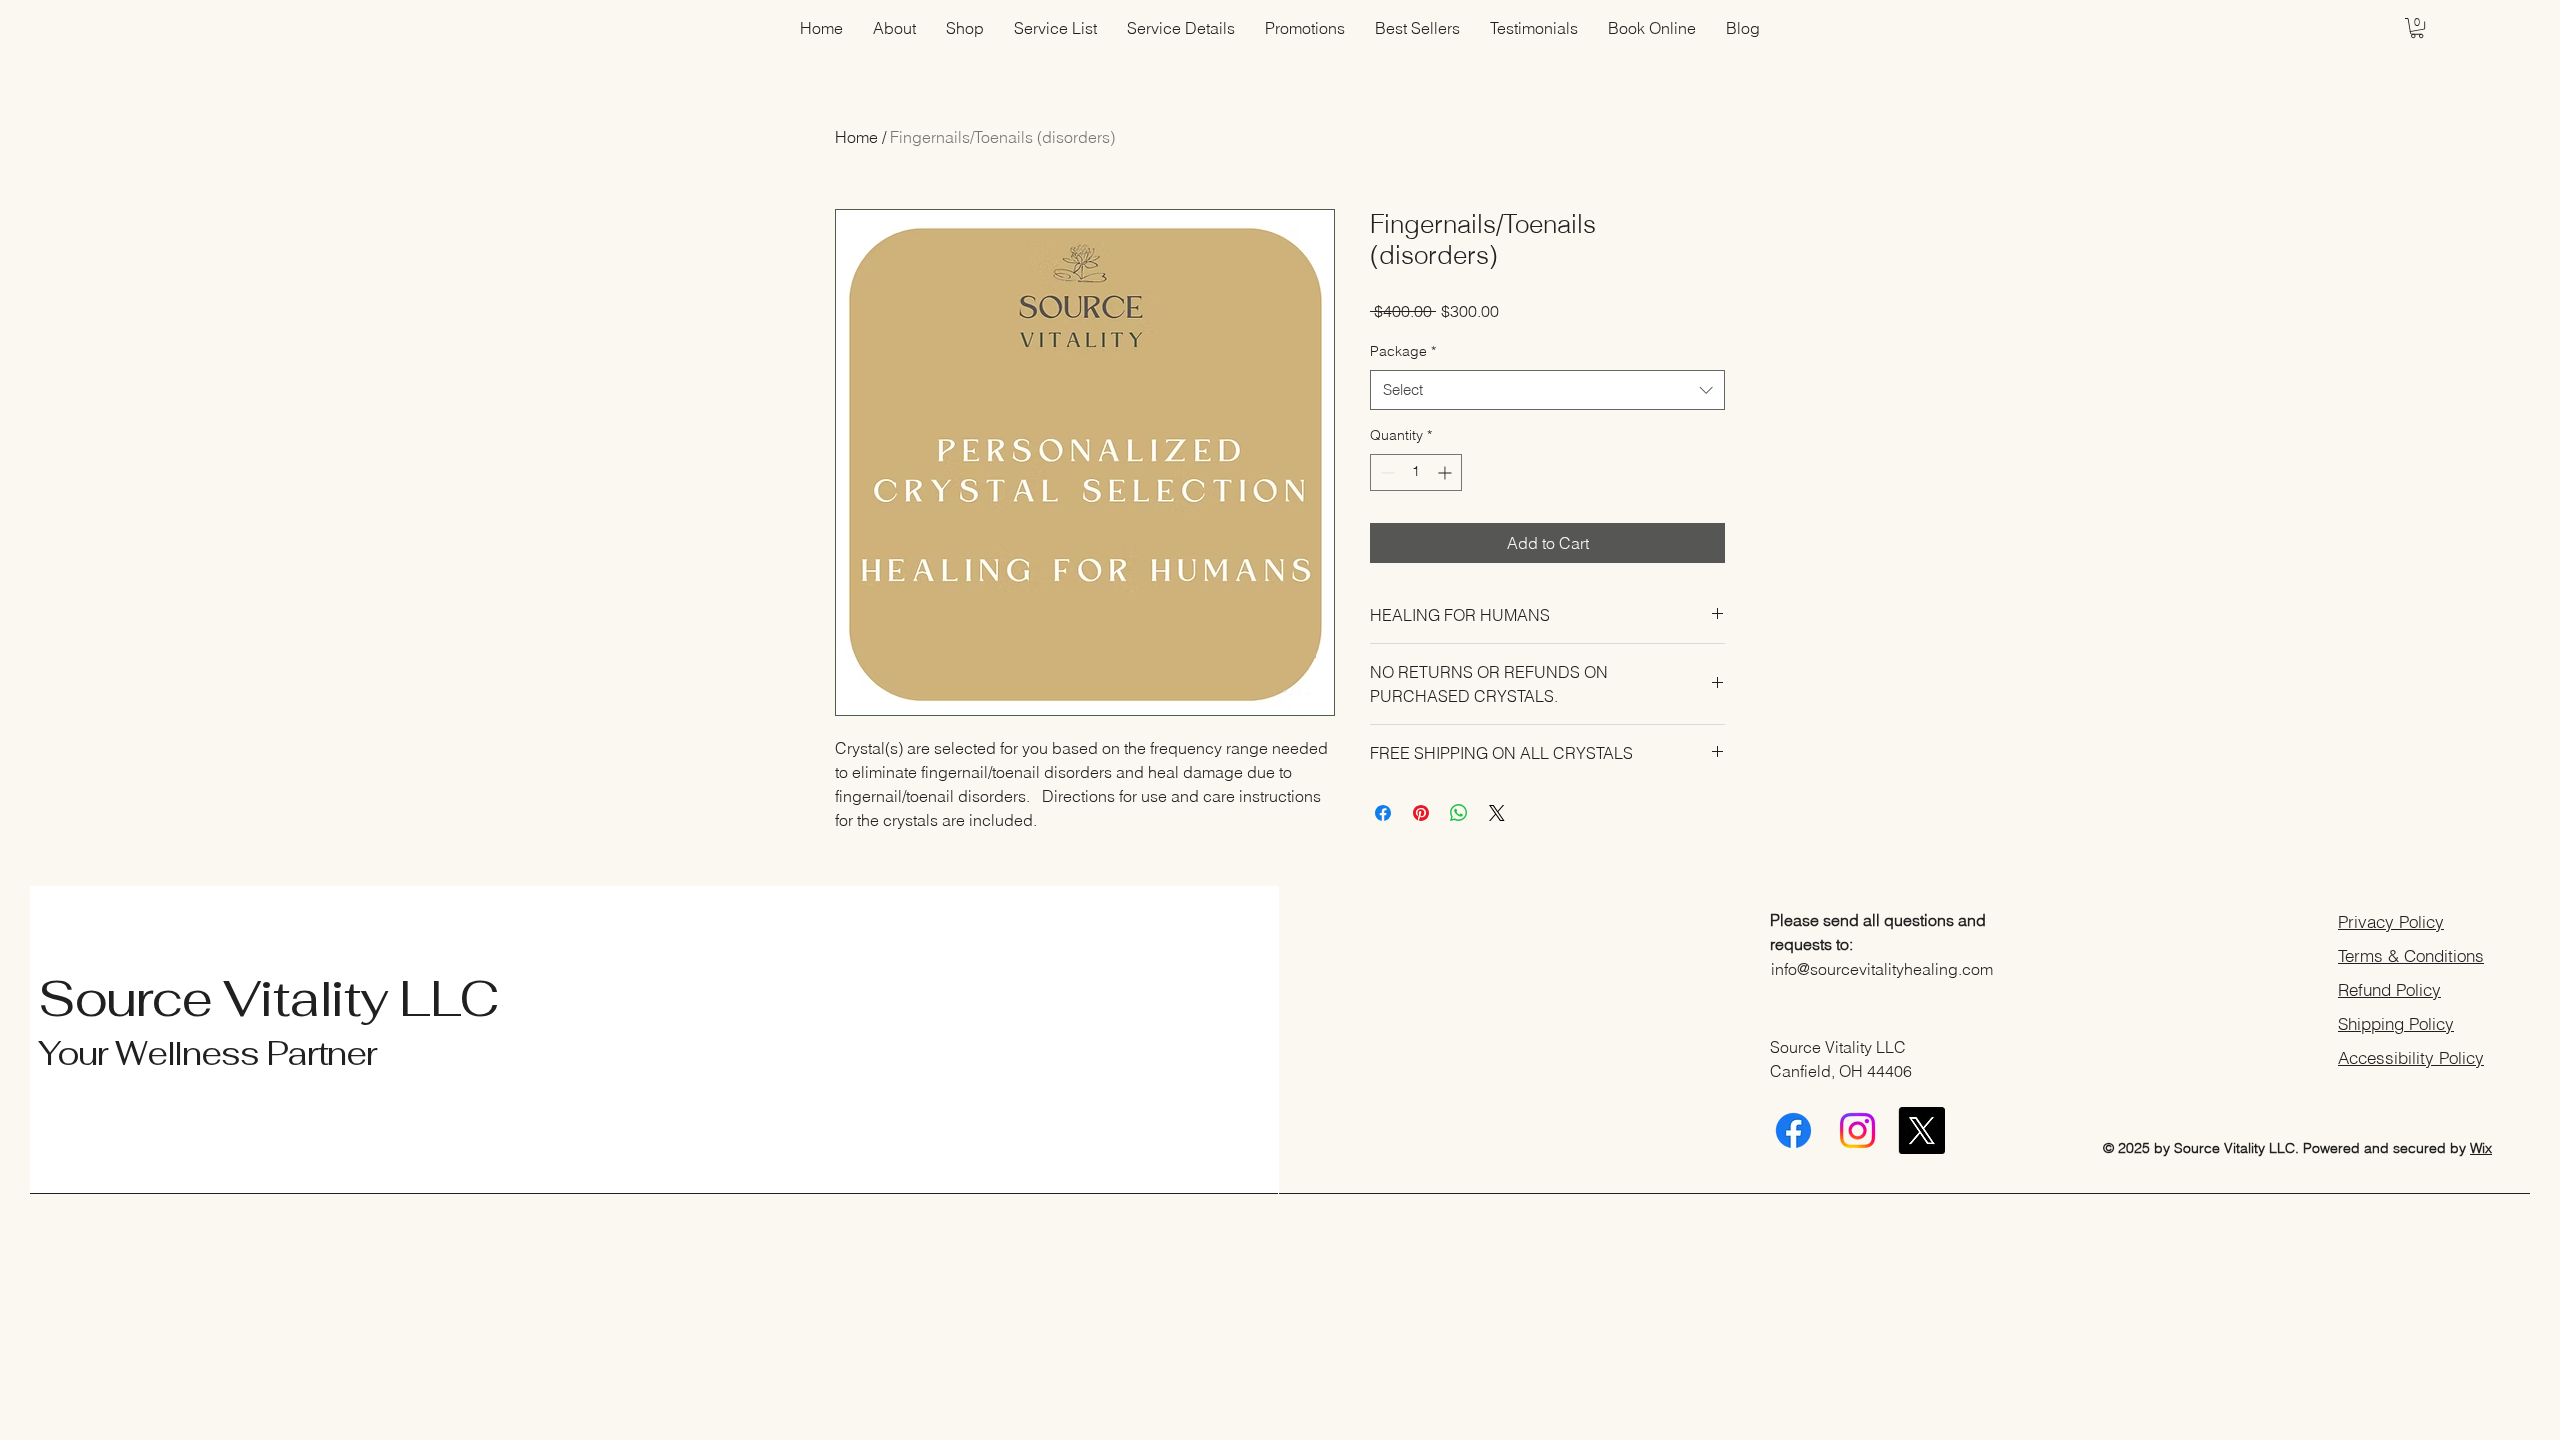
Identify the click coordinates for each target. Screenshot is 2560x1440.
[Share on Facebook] (1383, 813)
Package (1403, 351)
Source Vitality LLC (268, 998)
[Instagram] (1857, 1130)
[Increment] (1446, 472)
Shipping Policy (2396, 1023)
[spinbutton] (1416, 472)
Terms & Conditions (2411, 955)
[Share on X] (1497, 813)
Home (856, 137)
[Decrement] (1385, 472)
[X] (1921, 1130)
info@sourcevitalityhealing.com (1882, 969)
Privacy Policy (2391, 921)
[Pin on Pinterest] (1421, 813)
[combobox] (1547, 390)
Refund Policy (2389, 989)
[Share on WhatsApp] (1459, 813)
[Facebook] (1793, 1130)
